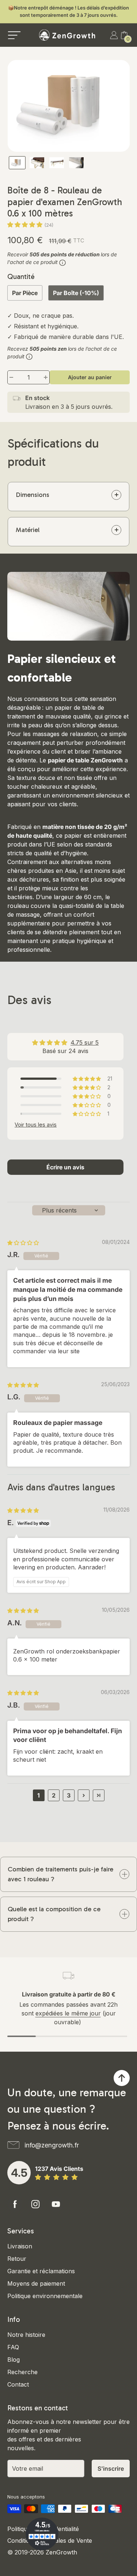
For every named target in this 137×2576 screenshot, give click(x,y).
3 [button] (69, 1795)
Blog (14, 2360)
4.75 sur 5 (85, 1042)
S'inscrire (111, 2468)
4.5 (19, 2173)
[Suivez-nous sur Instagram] (35, 2204)
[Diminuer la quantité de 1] (11, 377)
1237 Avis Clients (59, 2169)
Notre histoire (26, 2335)
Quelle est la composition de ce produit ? (54, 1914)
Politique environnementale (45, 2296)
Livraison (20, 2246)
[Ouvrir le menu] (14, 35)
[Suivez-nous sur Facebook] (15, 2204)
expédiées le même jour (68, 2013)
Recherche (22, 2372)
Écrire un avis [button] (65, 1167)
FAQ (13, 2347)
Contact (18, 2384)
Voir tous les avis (36, 1125)
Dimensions (33, 495)
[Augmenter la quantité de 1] (46, 377)
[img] (23, 1243)
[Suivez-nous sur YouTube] (56, 2204)
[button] (26, 225)
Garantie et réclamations (41, 2271)
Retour (17, 2259)
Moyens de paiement (36, 2283)
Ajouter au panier (90, 377)
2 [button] (54, 1795)
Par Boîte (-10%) (76, 293)
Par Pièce (25, 293)
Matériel (28, 530)
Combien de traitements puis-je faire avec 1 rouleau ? (60, 1874)
